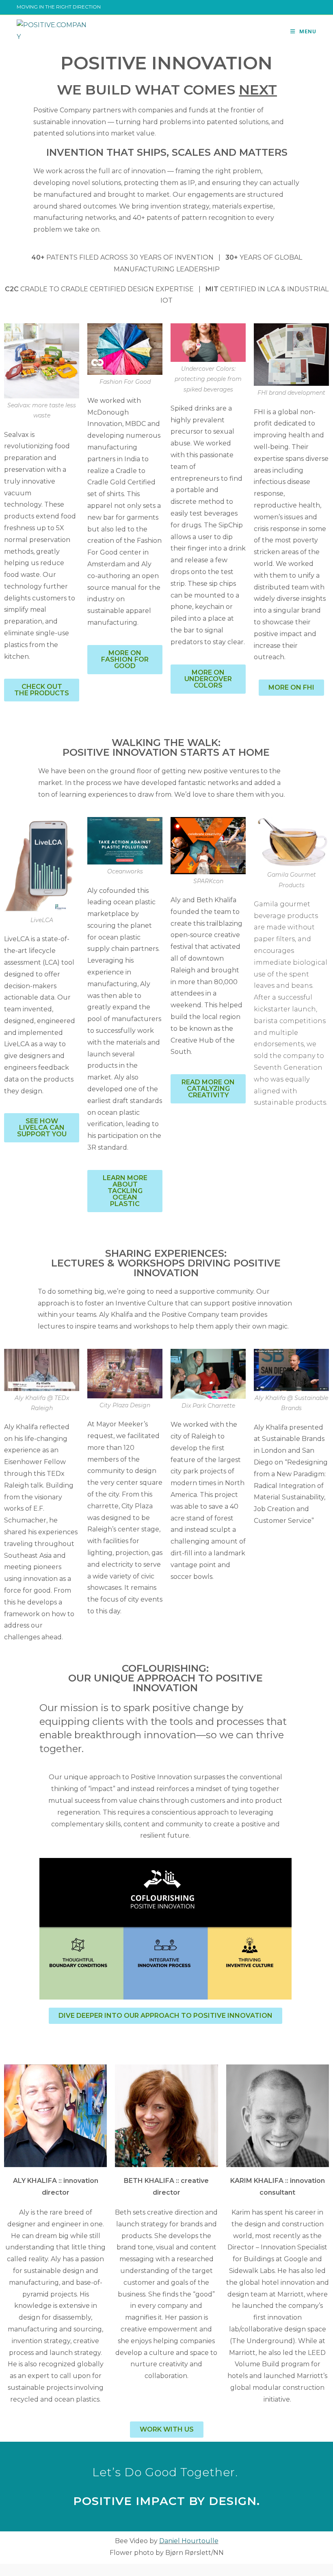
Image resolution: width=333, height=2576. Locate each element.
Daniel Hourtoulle (189, 2541)
